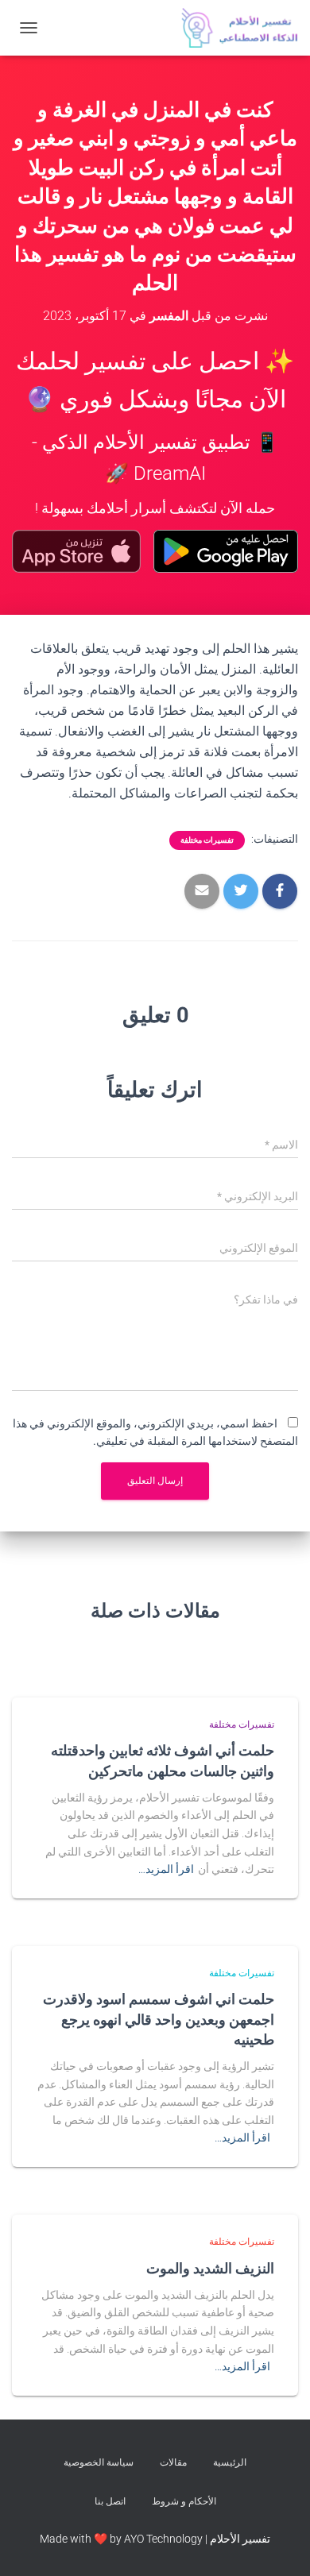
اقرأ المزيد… (166, 1869)
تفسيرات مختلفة (207, 840)
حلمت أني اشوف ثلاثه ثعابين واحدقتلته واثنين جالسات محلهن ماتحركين (163, 1760)
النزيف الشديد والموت (210, 2268)
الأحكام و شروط (184, 2501)
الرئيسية (230, 2462)
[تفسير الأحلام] (234, 28)
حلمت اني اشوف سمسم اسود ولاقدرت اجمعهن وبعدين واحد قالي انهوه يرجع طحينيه (159, 2018)
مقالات (173, 2462)
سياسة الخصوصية (99, 2462)
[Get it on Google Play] (226, 551)
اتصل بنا (110, 2501)
